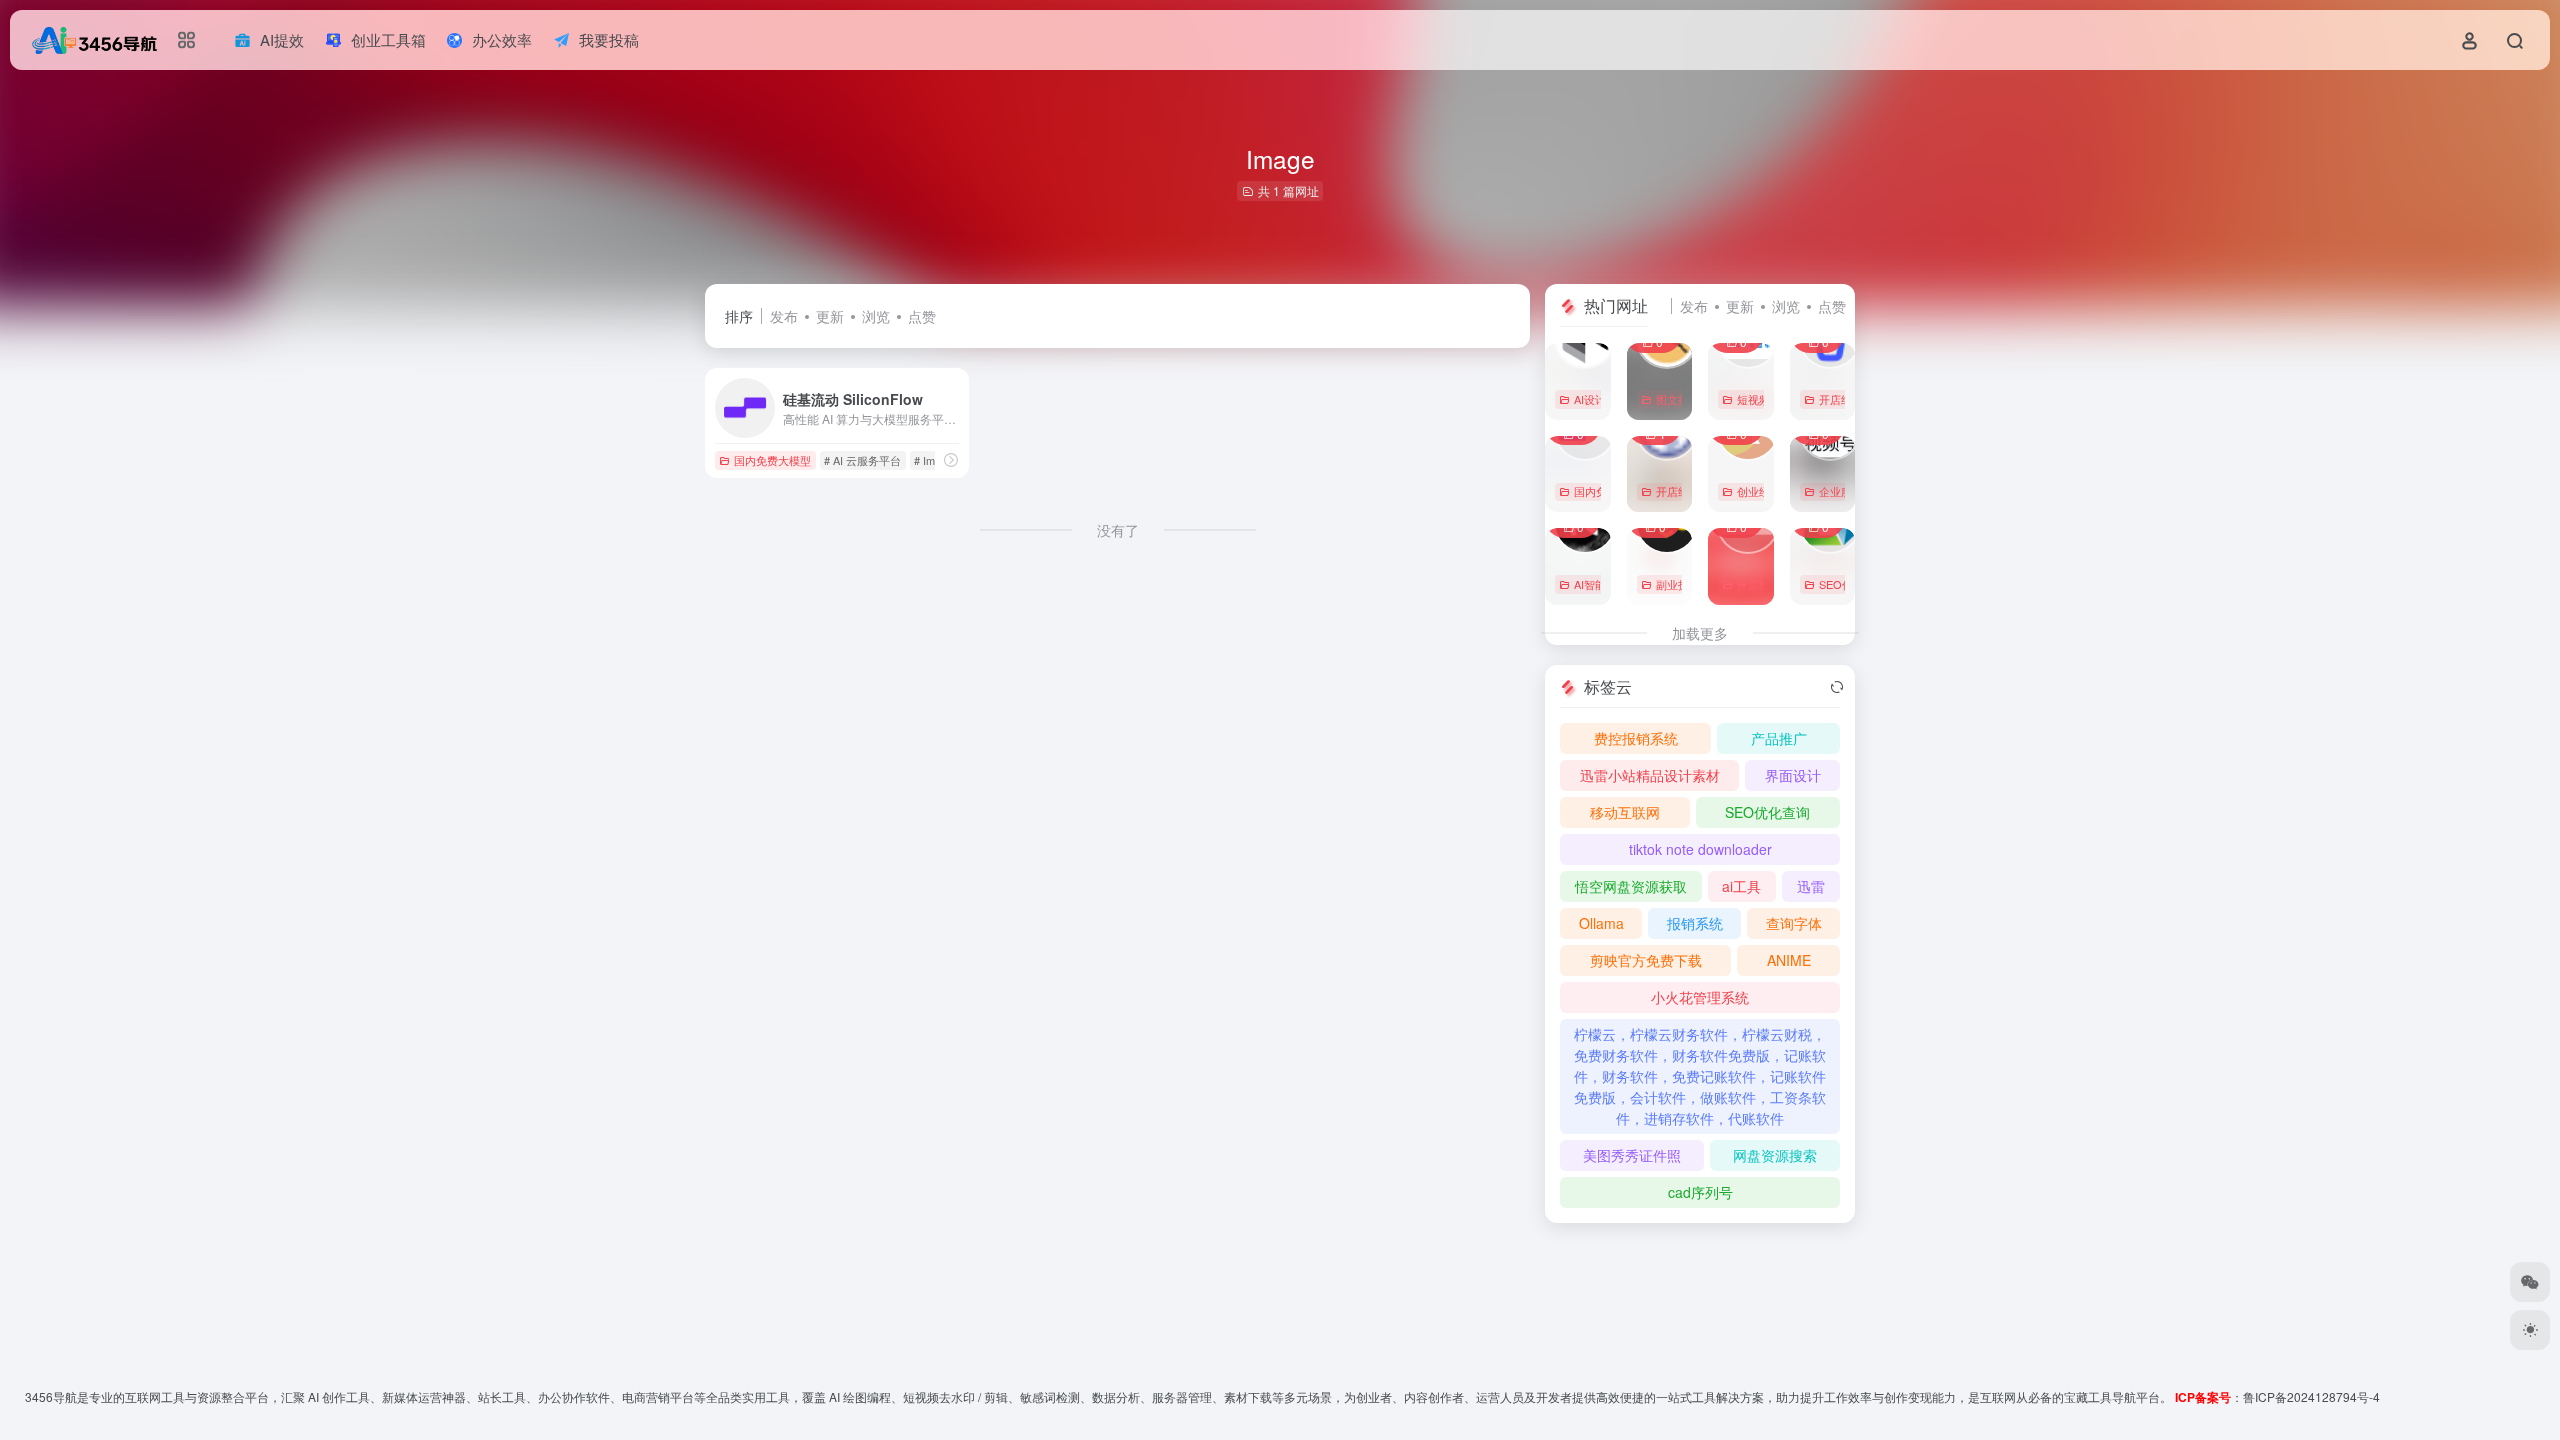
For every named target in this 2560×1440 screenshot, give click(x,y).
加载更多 (1700, 633)
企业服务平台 (1852, 491)
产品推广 (1779, 738)
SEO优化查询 (1852, 584)
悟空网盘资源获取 (1631, 886)
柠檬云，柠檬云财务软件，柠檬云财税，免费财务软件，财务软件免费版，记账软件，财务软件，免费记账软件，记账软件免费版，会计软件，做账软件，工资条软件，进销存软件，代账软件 (1700, 1076)
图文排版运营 (1689, 399)
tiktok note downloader (1700, 849)
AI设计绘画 (1601, 399)
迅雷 (1811, 886)
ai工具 (1741, 886)
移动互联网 (1625, 812)
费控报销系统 (1636, 738)
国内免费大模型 (772, 460)
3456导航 (51, 1396)
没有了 (1118, 530)
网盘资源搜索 (1775, 1155)
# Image (933, 460)
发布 (784, 316)
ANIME (1789, 960)
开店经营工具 (1852, 399)
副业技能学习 (1689, 584)
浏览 (876, 316)
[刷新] (1837, 687)
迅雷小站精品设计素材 (1650, 775)
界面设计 (1793, 775)
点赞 (922, 316)
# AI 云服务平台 (862, 460)
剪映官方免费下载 (1646, 960)
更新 (830, 316)
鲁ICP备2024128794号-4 (2311, 1396)
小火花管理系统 (1700, 997)
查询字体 (1794, 923)
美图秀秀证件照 (1632, 1155)
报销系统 (1695, 923)
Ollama (1601, 923)
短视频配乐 (1764, 399)
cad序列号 (1700, 1192)
